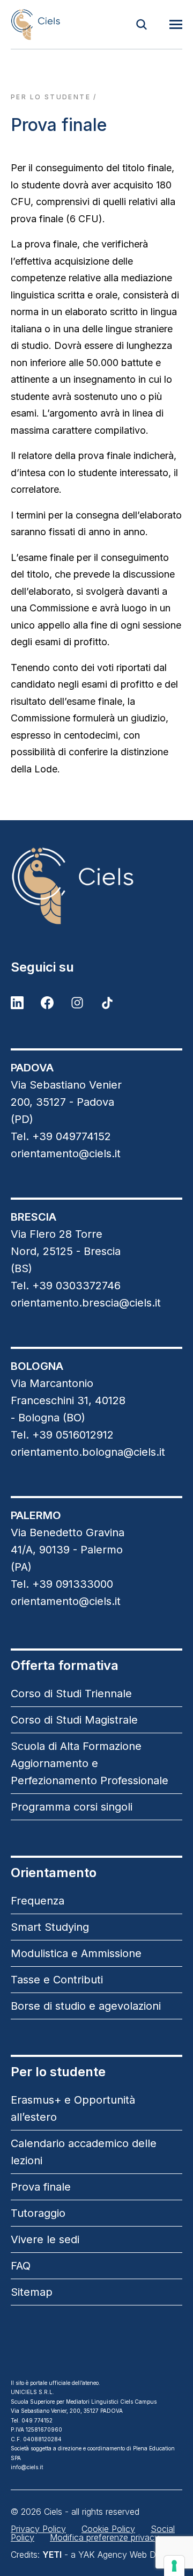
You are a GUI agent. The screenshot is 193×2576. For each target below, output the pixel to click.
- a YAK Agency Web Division (111, 2555)
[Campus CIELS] (96, 886)
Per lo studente (51, 97)
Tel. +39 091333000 (62, 1584)
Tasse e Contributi (57, 1980)
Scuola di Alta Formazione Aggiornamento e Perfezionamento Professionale (90, 1763)
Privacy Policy (38, 2529)
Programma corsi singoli (72, 1807)
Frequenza (38, 1901)
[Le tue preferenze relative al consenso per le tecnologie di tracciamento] (174, 2566)
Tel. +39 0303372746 (66, 1286)
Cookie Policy (108, 2529)
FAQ (21, 2266)
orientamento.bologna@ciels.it (88, 1452)
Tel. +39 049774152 (61, 1136)
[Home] (35, 24)
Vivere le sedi (45, 2239)
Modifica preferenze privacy (105, 2537)
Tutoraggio (38, 2213)
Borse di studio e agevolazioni (86, 2006)
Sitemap (32, 2292)
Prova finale (41, 2187)
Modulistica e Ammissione (76, 1953)
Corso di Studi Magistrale (74, 1720)
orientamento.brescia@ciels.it (86, 1303)
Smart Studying (50, 1927)
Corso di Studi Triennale (71, 1694)
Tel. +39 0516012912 (62, 1435)
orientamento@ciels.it (66, 1154)
